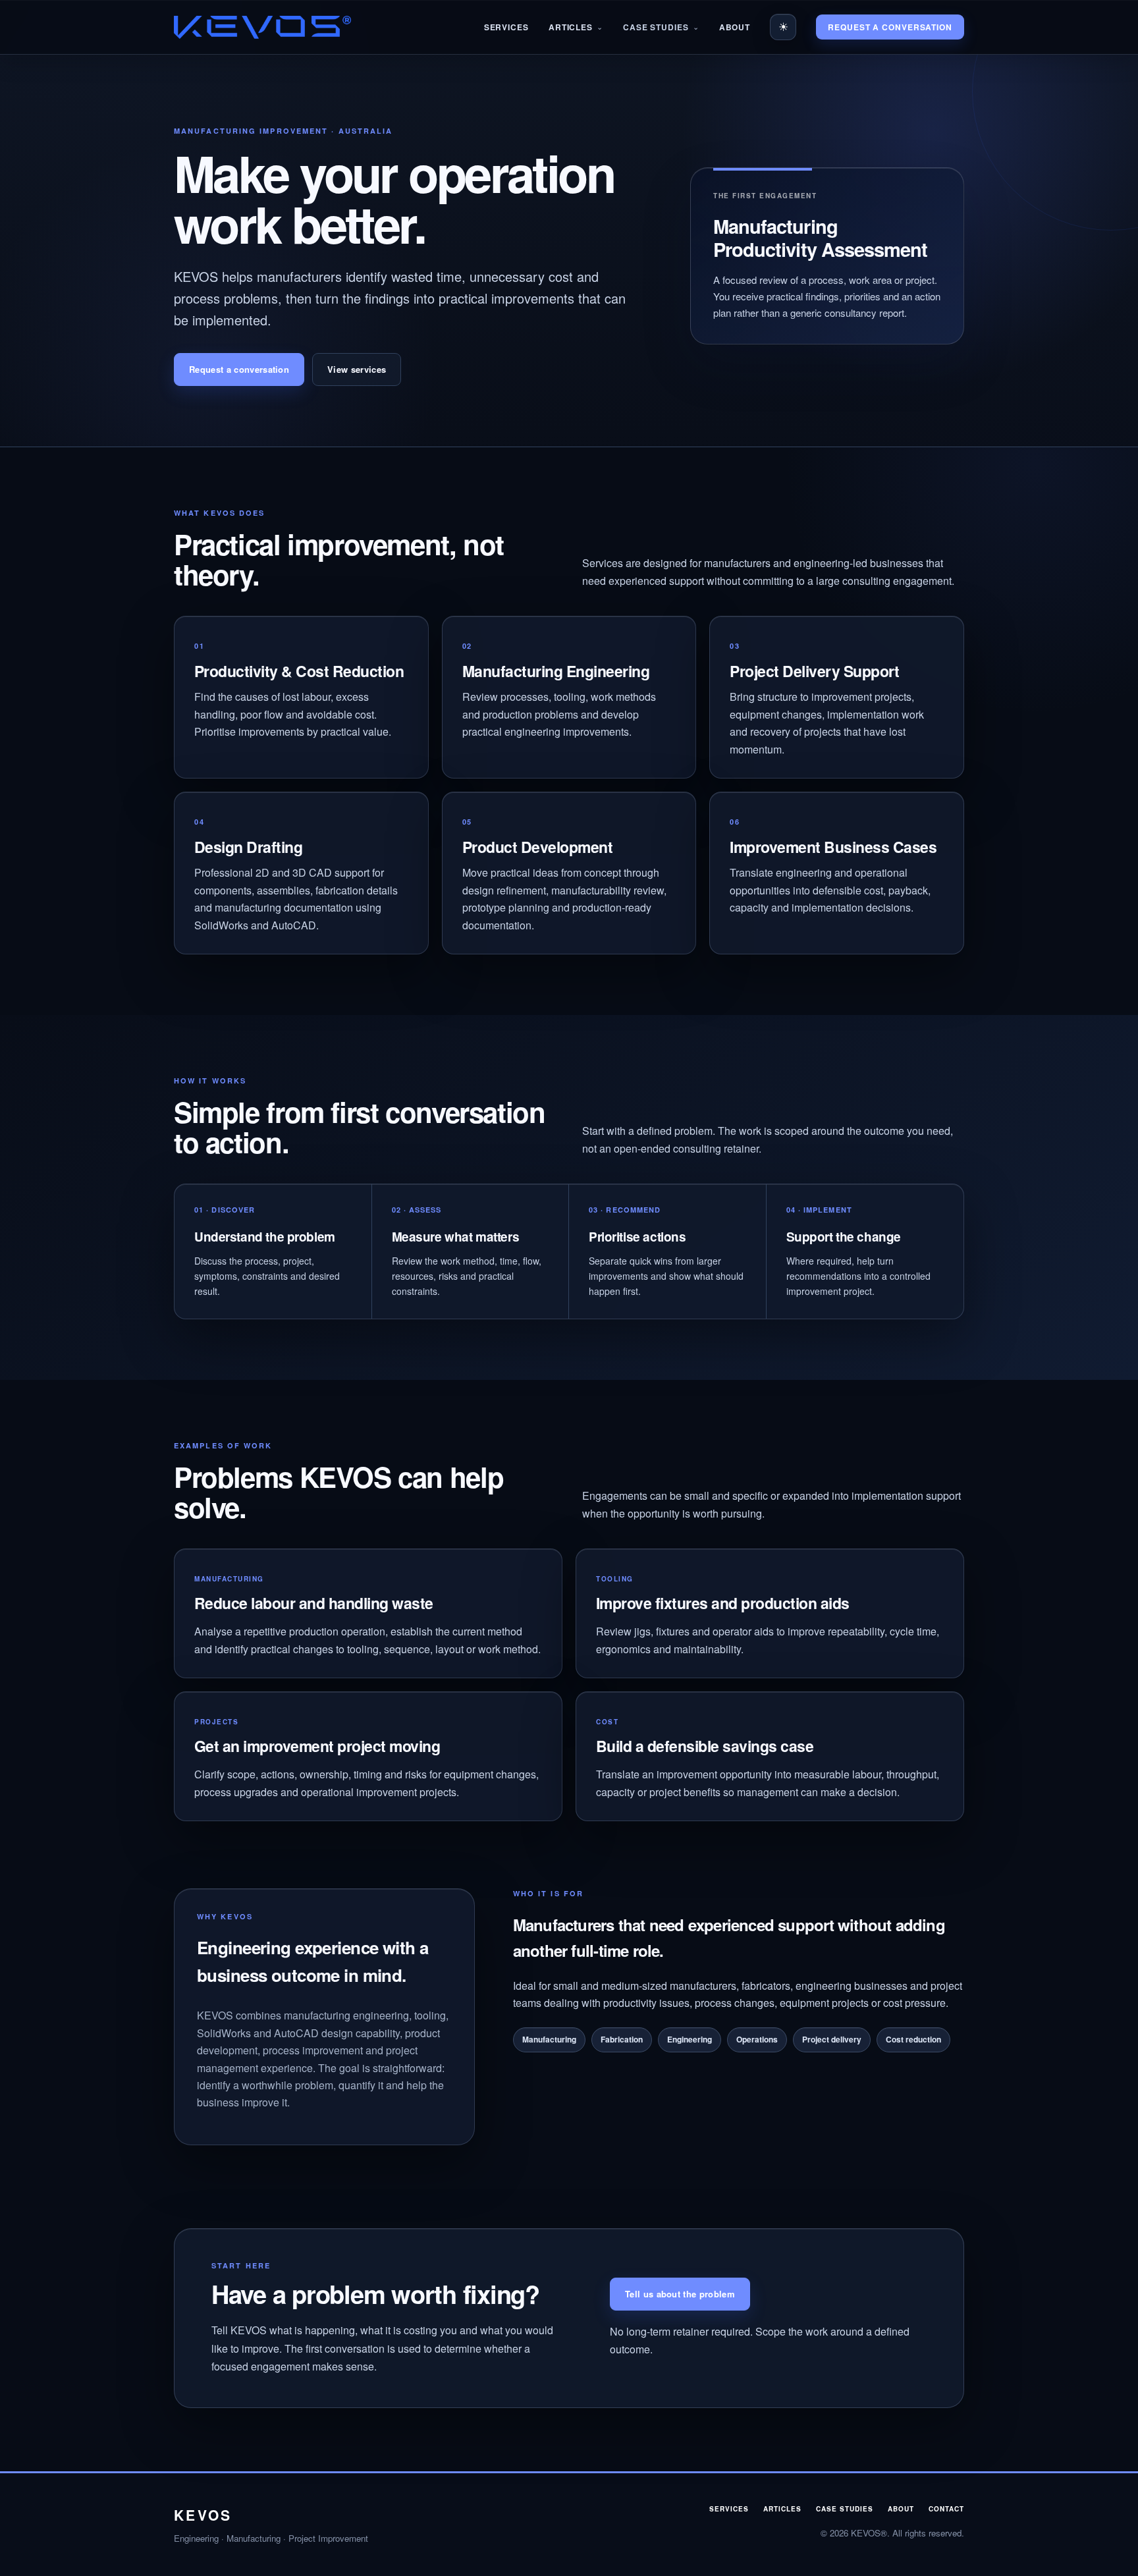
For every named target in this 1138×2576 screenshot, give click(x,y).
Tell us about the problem (680, 2294)
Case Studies (656, 27)
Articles (571, 27)
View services (357, 369)
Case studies (845, 2509)
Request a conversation (890, 27)
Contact (946, 2509)
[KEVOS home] (262, 27)
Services (506, 27)
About (735, 27)
